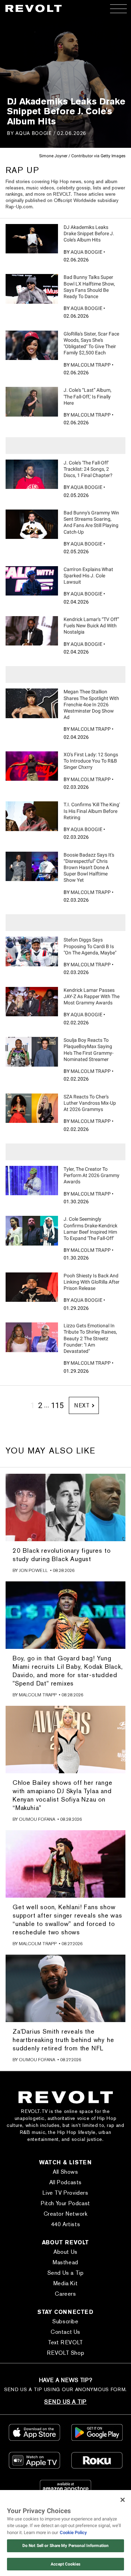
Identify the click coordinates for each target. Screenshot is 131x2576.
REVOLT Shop (66, 2353)
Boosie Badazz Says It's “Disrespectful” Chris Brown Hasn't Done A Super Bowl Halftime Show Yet (89, 868)
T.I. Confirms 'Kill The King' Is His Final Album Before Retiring (92, 811)
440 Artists (66, 2224)
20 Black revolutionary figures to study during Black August (61, 1555)
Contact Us (65, 2332)
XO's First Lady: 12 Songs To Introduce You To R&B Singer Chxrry (91, 761)
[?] (32, 239)
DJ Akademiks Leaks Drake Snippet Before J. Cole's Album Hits (89, 233)
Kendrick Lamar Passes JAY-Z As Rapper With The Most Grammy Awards (92, 996)
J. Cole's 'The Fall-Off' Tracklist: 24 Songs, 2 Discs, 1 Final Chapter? (88, 469)
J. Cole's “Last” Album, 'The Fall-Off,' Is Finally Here (88, 396)
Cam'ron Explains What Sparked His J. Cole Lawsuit (88, 576)
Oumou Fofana (37, 1819)
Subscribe (65, 2321)
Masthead (65, 2262)
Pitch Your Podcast (65, 2203)
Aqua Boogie (34, 133)
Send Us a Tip (66, 2273)
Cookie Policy (73, 2532)
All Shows (65, 2172)
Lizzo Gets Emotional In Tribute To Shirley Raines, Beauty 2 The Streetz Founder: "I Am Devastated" (90, 1338)
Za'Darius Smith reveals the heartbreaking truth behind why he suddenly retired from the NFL (63, 2040)
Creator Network (66, 2214)
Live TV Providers (65, 2193)
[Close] (123, 2500)
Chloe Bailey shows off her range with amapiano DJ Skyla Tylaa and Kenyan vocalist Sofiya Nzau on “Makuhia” (63, 1795)
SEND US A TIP (65, 2402)
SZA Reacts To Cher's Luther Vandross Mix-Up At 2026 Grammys (90, 1103)
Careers (65, 2294)
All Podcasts (65, 2182)
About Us (65, 2252)
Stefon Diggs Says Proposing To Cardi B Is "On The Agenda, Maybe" (90, 946)
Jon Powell (33, 1570)
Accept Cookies (65, 2564)
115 (57, 1405)
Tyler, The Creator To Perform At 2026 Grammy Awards (92, 1175)
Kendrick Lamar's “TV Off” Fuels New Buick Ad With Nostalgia (91, 626)
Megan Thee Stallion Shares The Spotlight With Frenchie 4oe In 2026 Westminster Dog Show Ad (91, 704)
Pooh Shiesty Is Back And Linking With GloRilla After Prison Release (92, 1282)
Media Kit (65, 2283)
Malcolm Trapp (91, 365)
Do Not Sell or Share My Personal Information (65, 2546)
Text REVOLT (65, 2342)
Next (82, 1405)
